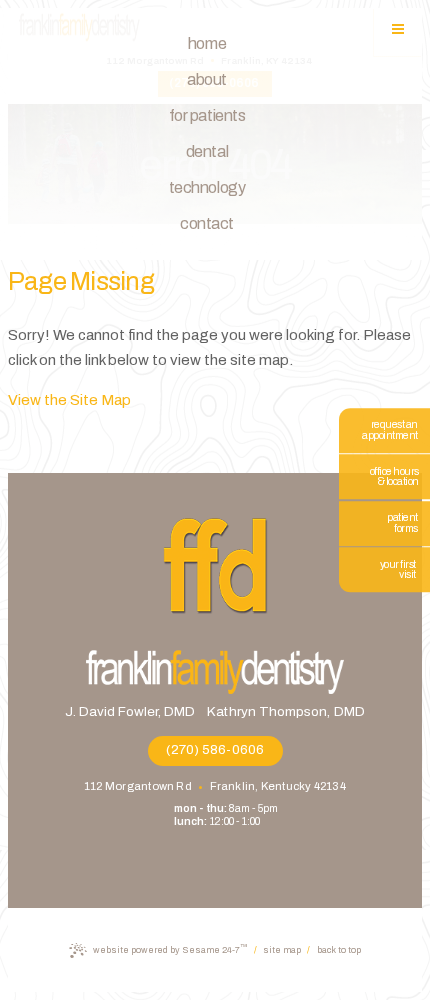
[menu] (398, 32)
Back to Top (339, 950)
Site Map (282, 950)
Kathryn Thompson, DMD (285, 711)
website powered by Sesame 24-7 (170, 948)
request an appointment (389, 430)
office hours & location (394, 477)
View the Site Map (69, 400)
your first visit (398, 570)
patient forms (402, 523)
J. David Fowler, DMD (130, 711)
